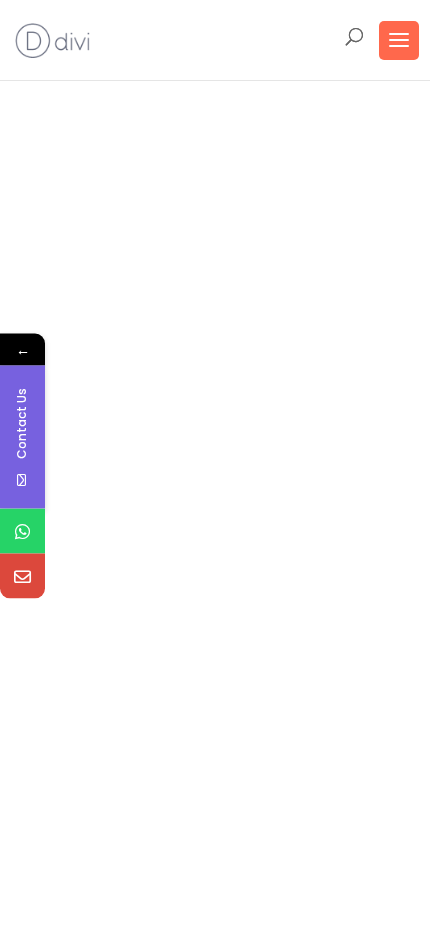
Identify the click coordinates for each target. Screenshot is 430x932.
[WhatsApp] (22, 531)
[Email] (22, 576)
